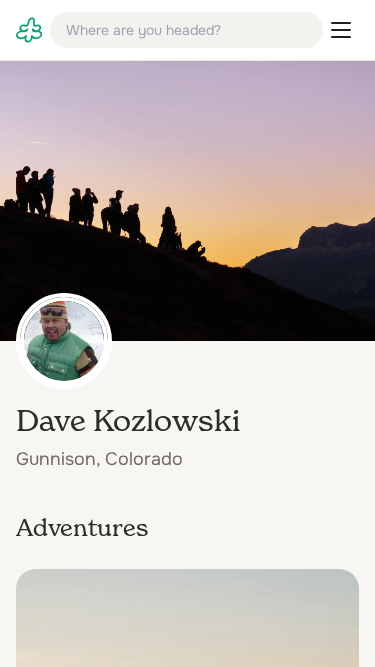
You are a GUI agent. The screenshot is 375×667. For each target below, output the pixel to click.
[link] (29, 30)
